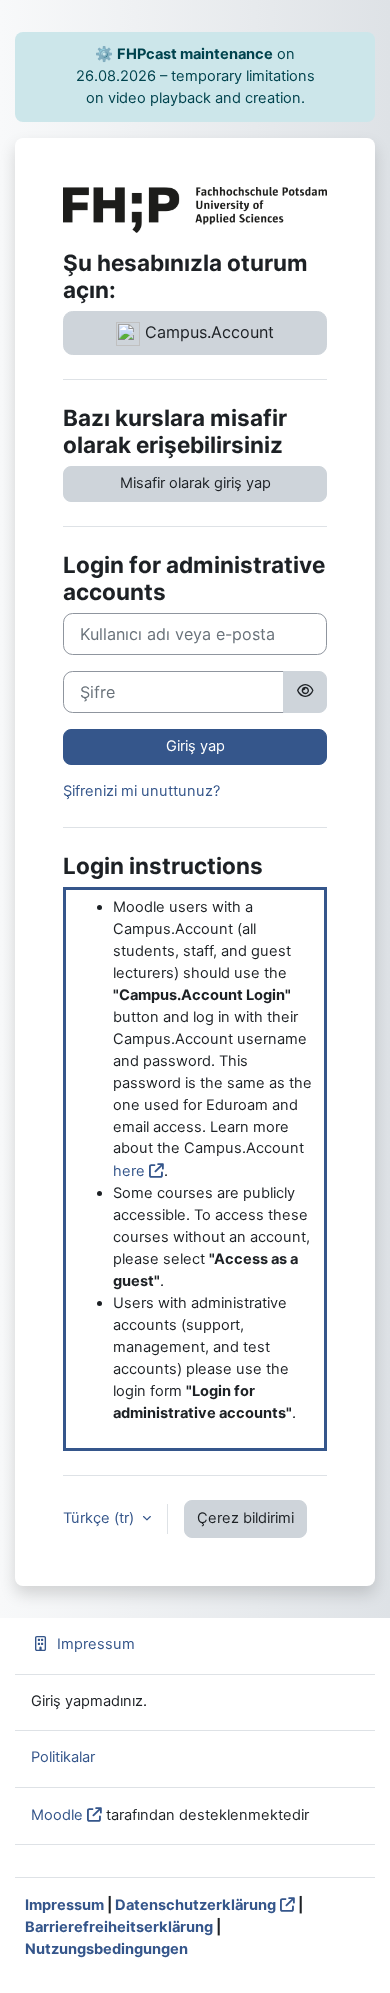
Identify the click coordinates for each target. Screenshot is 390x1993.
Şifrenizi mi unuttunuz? (141, 791)
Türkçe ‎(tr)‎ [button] (100, 1518)
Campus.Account (207, 332)
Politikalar (63, 1757)
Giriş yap (195, 746)
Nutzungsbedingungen (106, 1949)
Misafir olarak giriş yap (195, 483)
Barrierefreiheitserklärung (119, 1927)
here (129, 1171)
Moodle (57, 1815)
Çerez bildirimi (245, 1518)
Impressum (96, 1644)
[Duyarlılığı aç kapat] (305, 692)
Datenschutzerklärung (195, 1905)
